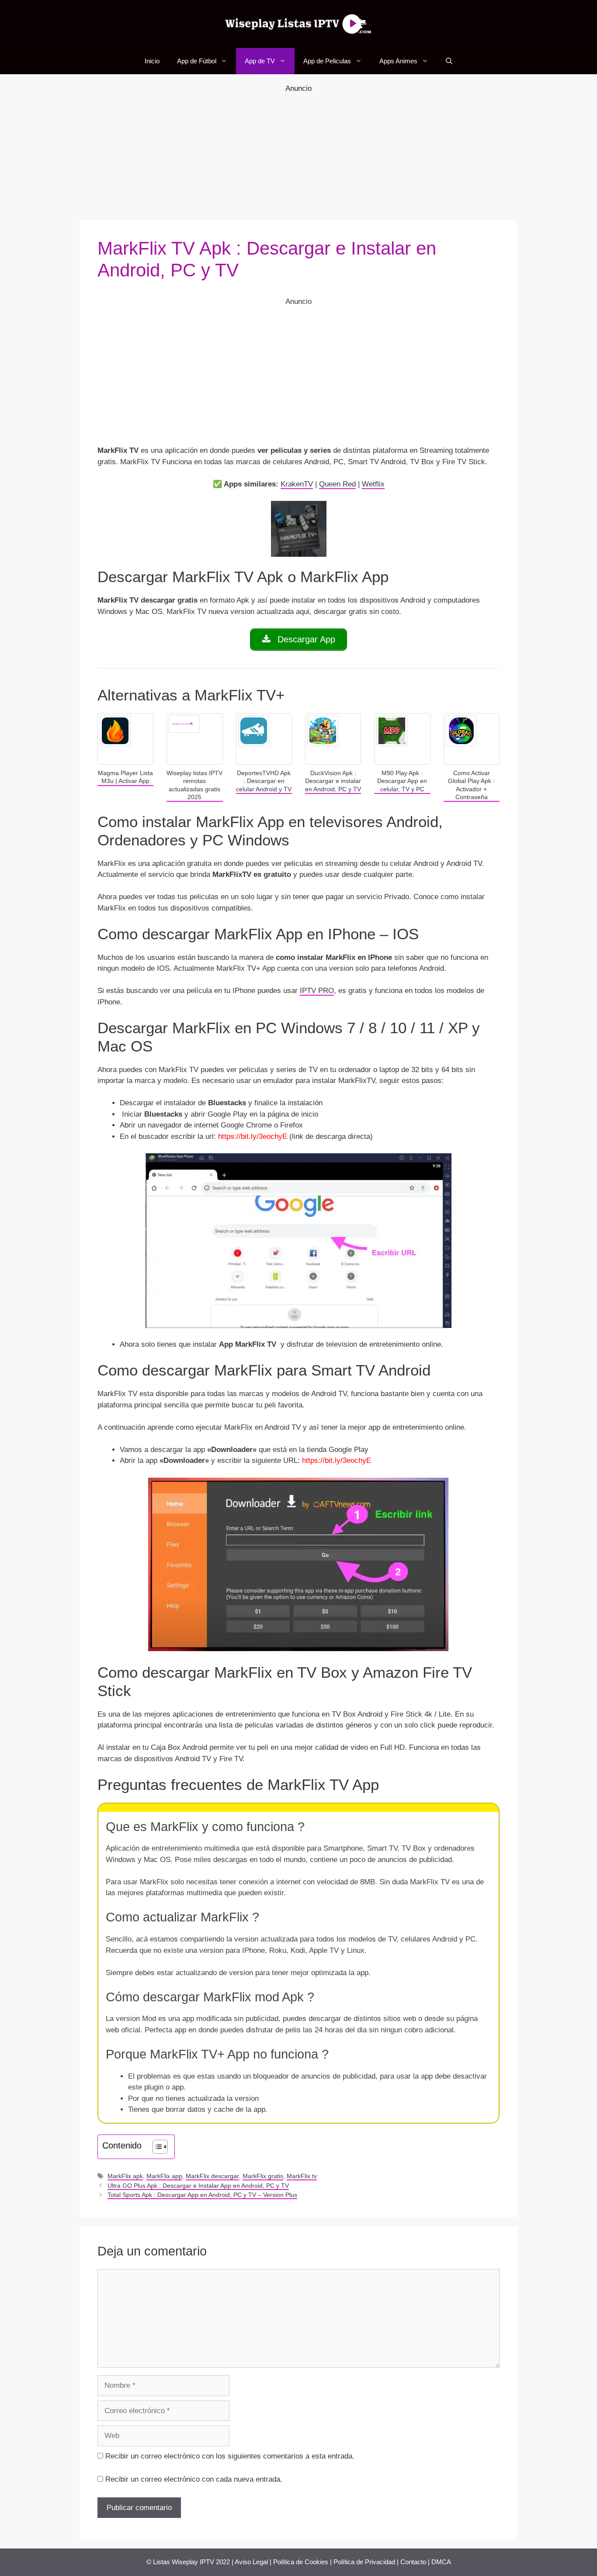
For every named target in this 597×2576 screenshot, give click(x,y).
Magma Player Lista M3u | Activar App (125, 777)
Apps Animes (398, 61)
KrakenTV (297, 484)
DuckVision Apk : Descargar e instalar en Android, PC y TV (333, 781)
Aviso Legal (251, 2562)
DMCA (441, 2562)
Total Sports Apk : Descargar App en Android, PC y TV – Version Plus (202, 2195)
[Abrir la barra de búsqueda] (449, 61)
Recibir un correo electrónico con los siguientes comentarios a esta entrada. (230, 2456)
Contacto (413, 2562)
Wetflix (373, 484)
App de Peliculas (327, 61)
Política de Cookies (301, 2562)
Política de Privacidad (364, 2562)
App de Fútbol (197, 61)
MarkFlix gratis (263, 2176)
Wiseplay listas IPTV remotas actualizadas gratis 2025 (194, 785)
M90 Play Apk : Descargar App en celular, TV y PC (402, 781)
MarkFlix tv (302, 2176)
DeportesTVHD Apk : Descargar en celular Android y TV (264, 781)
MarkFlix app (164, 2176)
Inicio (152, 61)
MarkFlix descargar (212, 2176)
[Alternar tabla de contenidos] (156, 2147)
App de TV (260, 61)
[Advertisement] (298, 155)
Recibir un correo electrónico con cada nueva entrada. (194, 2479)
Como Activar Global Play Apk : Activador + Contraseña (471, 785)
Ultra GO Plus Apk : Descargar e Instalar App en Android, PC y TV (198, 2186)
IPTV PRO (317, 991)
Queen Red (337, 484)
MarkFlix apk (125, 2176)
